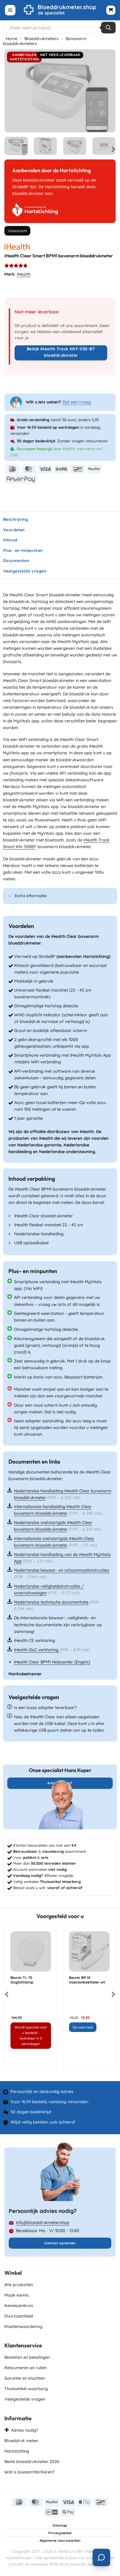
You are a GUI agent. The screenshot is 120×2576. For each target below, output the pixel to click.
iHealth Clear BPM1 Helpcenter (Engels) (52, 1662)
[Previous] (14, 91)
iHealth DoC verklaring (37, 1650)
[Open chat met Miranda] (101, 2557)
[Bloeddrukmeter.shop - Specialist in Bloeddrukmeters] (60, 10)
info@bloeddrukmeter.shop (43, 2223)
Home (12, 39)
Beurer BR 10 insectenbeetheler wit (87, 1980)
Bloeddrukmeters (42, 39)
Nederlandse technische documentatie (51, 1602)
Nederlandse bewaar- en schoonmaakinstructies (62, 1570)
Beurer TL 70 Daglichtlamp (22, 1980)
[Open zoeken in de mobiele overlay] (60, 28)
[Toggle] (10, 896)
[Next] (106, 91)
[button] (10, 10)
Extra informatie (31, 896)
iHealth (24, 274)
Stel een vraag (77, 402)
